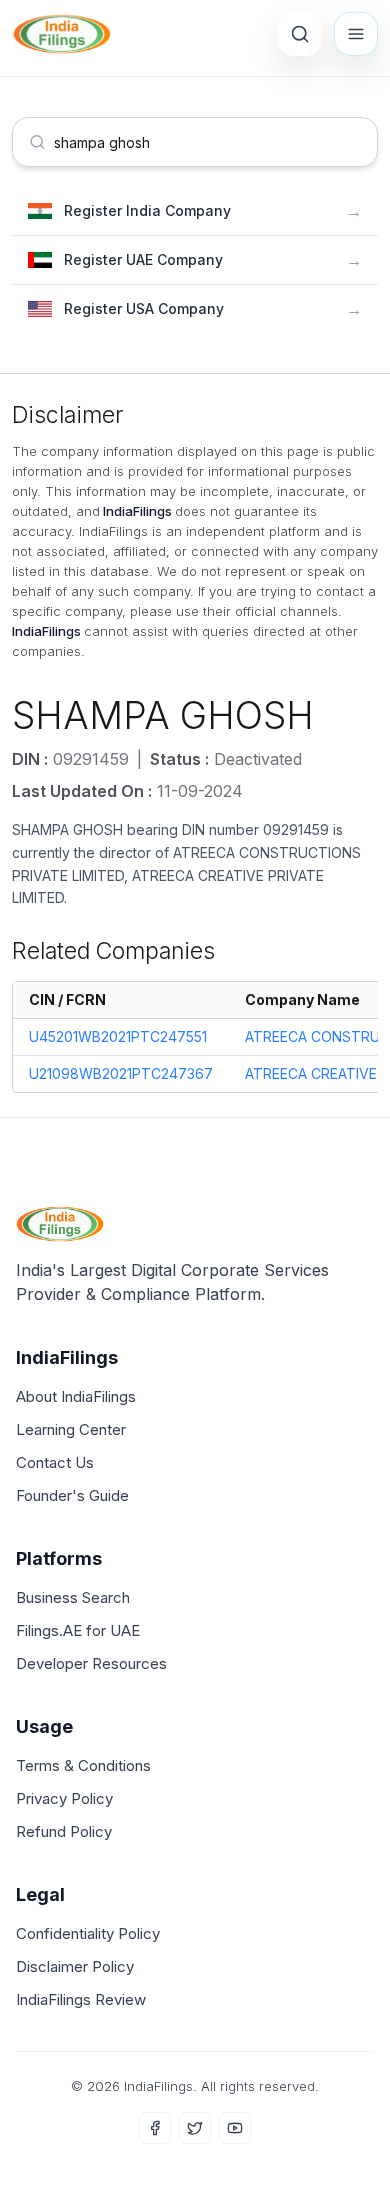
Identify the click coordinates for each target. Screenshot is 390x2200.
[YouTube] (235, 2128)
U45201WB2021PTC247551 (118, 1036)
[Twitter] (195, 2128)
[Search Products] (300, 34)
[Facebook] (155, 2128)
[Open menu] (356, 34)
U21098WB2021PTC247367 (121, 1073)
